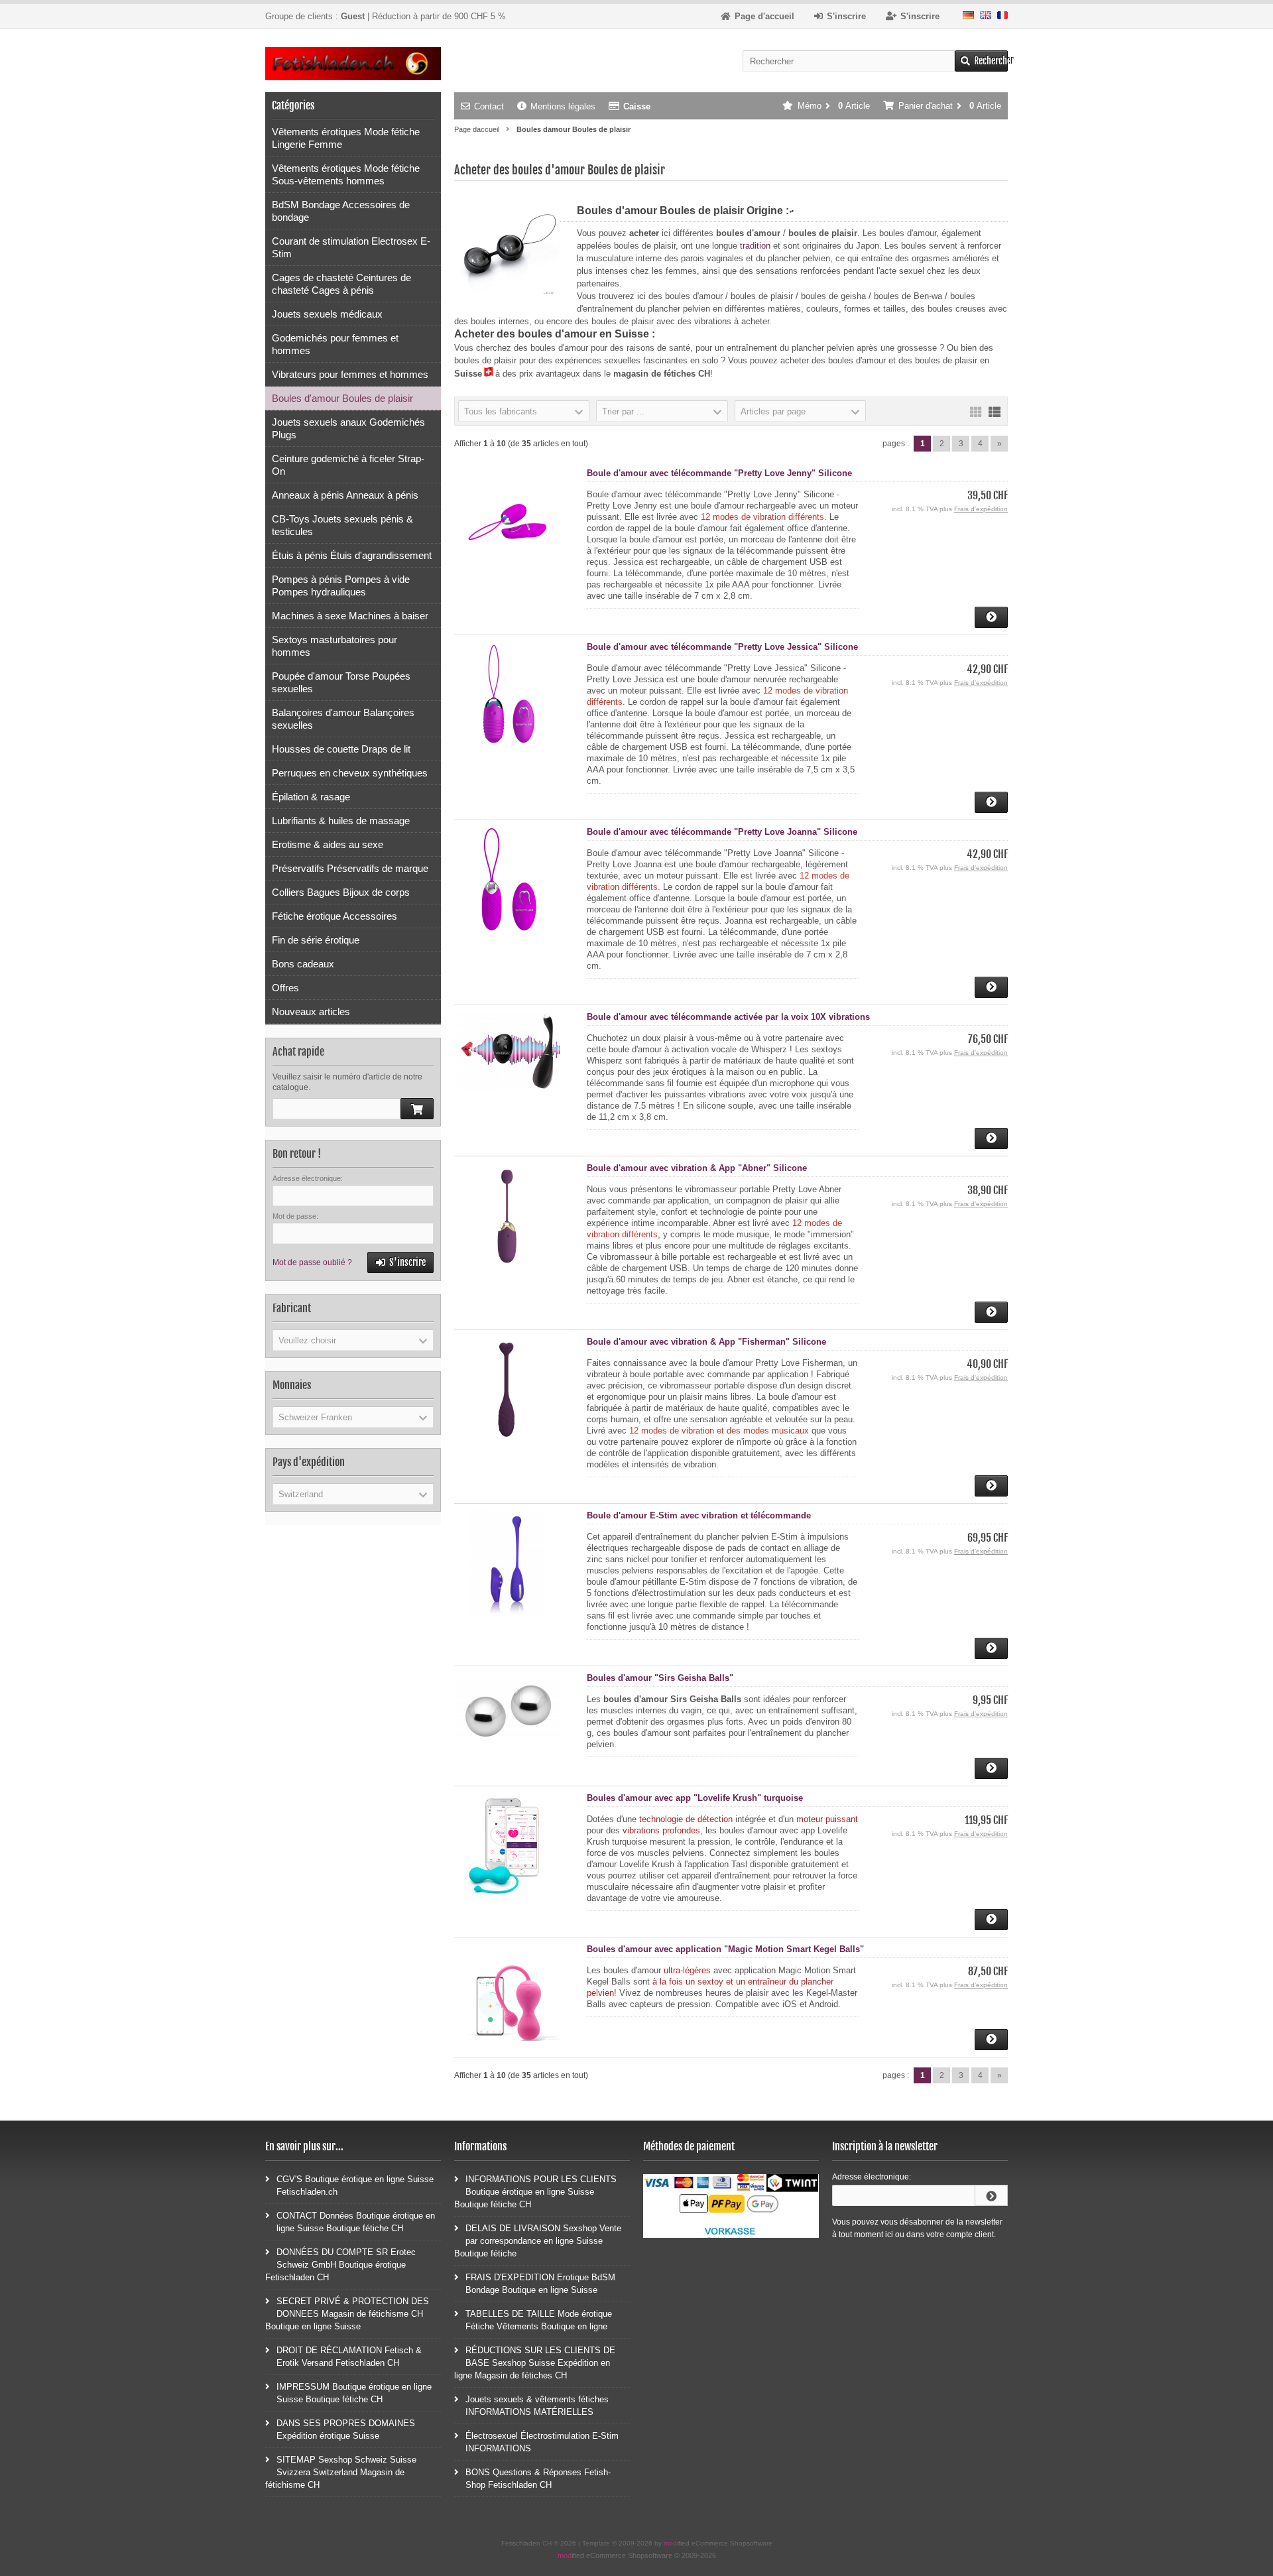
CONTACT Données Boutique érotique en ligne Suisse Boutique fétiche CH (356, 2222)
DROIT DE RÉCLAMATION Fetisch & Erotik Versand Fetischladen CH (349, 2357)
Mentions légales (563, 106)
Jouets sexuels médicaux (327, 314)
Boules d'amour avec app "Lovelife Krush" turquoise (695, 1798)
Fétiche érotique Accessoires (334, 916)
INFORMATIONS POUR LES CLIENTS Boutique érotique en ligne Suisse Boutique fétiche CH (535, 2192)
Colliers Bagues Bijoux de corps (341, 892)
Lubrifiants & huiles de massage (341, 821)
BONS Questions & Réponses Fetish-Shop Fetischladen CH (538, 2479)
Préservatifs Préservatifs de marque (350, 868)
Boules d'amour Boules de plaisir (342, 398)
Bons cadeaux (303, 964)
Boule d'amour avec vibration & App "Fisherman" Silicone (706, 1342)
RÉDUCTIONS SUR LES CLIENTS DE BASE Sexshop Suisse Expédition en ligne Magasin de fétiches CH (535, 2363)
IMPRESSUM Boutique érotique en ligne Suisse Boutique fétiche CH (354, 2393)
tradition (755, 246)
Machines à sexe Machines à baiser (350, 616)
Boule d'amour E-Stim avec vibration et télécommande (699, 1515)
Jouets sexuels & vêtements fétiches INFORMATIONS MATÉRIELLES (537, 2406)
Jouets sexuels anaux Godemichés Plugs (348, 428)
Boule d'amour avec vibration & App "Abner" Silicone (697, 1168)
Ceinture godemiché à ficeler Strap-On (348, 465)
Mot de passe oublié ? (312, 1262)
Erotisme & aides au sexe (328, 844)
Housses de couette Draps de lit (341, 749)
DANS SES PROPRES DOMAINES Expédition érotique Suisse (346, 2429)
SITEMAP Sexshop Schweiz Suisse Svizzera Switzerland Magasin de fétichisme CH (341, 2472)
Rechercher (981, 61)
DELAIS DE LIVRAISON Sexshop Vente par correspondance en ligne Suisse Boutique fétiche (538, 2241)
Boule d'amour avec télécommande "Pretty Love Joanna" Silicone (722, 832)
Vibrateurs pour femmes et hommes (350, 374)
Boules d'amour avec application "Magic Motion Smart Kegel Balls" (725, 1949)
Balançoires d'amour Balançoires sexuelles (343, 719)
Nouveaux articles (311, 1012)
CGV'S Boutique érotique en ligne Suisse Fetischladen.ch (355, 2185)
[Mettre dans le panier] (417, 1109)
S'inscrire (401, 1263)
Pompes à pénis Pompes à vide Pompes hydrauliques (341, 585)
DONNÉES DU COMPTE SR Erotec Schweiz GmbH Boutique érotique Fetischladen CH (340, 2265)
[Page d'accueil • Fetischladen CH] (353, 64)
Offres (285, 988)
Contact (489, 106)
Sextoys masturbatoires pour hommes (334, 646)
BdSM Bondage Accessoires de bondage (341, 211)
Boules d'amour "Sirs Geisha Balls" (660, 1678)
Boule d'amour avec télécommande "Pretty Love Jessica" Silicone (722, 647)
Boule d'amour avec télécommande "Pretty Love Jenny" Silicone (719, 473)
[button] (524, 411)
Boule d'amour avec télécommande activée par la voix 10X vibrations (728, 1017)
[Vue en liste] (995, 411)
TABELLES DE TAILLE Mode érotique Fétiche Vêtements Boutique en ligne (539, 2320)
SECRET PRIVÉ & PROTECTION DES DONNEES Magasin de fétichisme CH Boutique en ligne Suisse (347, 2314)
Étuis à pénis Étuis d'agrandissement (352, 555)
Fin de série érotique (316, 940)
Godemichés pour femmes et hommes (335, 344)
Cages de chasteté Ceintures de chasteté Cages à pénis (341, 284)
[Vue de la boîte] (976, 411)
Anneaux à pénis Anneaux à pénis (345, 495)
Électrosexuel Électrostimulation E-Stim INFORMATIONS (542, 2442)
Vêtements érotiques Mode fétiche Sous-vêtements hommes (346, 174)
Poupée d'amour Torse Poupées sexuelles (341, 682)
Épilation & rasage (311, 797)
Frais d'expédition (981, 509)
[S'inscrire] (991, 2195)
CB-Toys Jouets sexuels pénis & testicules (342, 525)
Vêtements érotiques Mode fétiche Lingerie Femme (346, 138)
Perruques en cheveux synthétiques (350, 773)
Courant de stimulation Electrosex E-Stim (351, 247)
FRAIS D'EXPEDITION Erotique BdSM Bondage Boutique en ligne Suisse (540, 2284)
